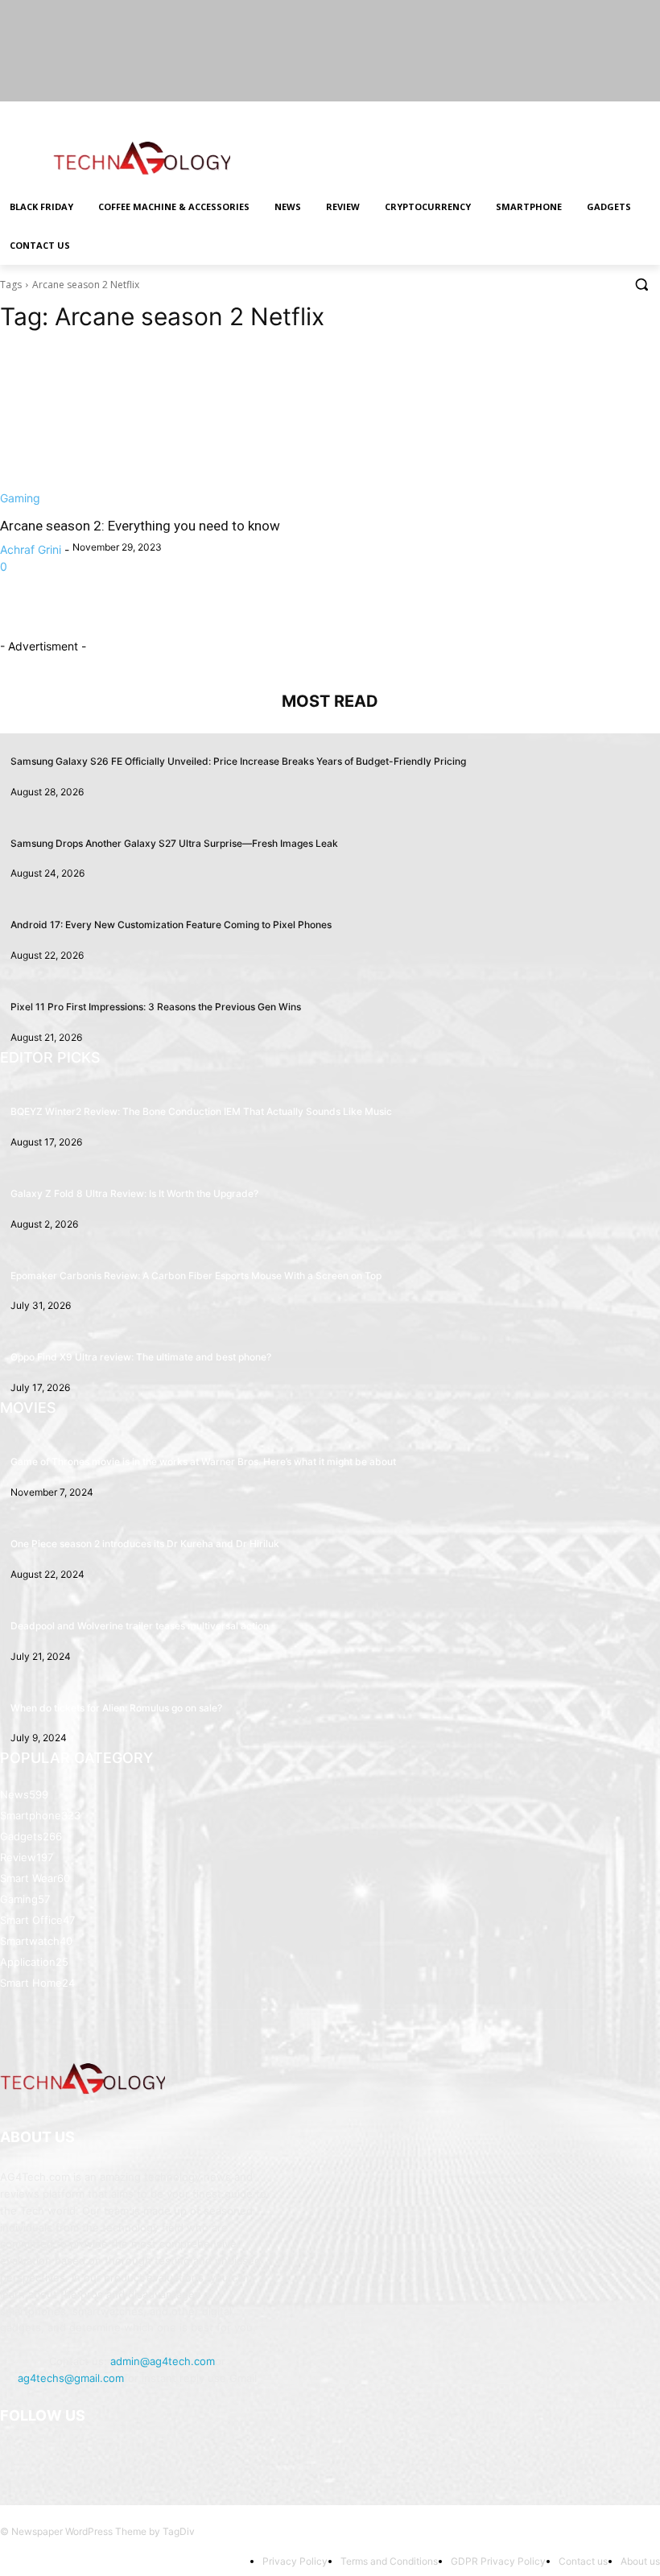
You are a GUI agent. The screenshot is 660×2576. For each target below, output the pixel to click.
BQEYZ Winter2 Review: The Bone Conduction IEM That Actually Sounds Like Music (201, 1111)
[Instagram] (584, 113)
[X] (606, 113)
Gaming (20, 498)
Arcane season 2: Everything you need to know (140, 526)
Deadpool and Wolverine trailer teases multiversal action (140, 1626)
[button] (641, 285)
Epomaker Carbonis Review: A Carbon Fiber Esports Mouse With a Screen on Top (196, 1276)
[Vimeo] (628, 113)
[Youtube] (651, 113)
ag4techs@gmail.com (71, 2378)
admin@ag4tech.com (163, 2361)
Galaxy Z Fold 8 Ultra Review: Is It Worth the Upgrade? (134, 1193)
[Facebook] (561, 113)
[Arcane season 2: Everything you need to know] (159, 427)
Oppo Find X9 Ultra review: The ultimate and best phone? (141, 1357)
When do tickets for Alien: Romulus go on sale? (116, 1708)
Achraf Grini (31, 549)
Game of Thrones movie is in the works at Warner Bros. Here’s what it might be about (203, 1461)
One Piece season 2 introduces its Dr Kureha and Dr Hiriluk (145, 1544)
